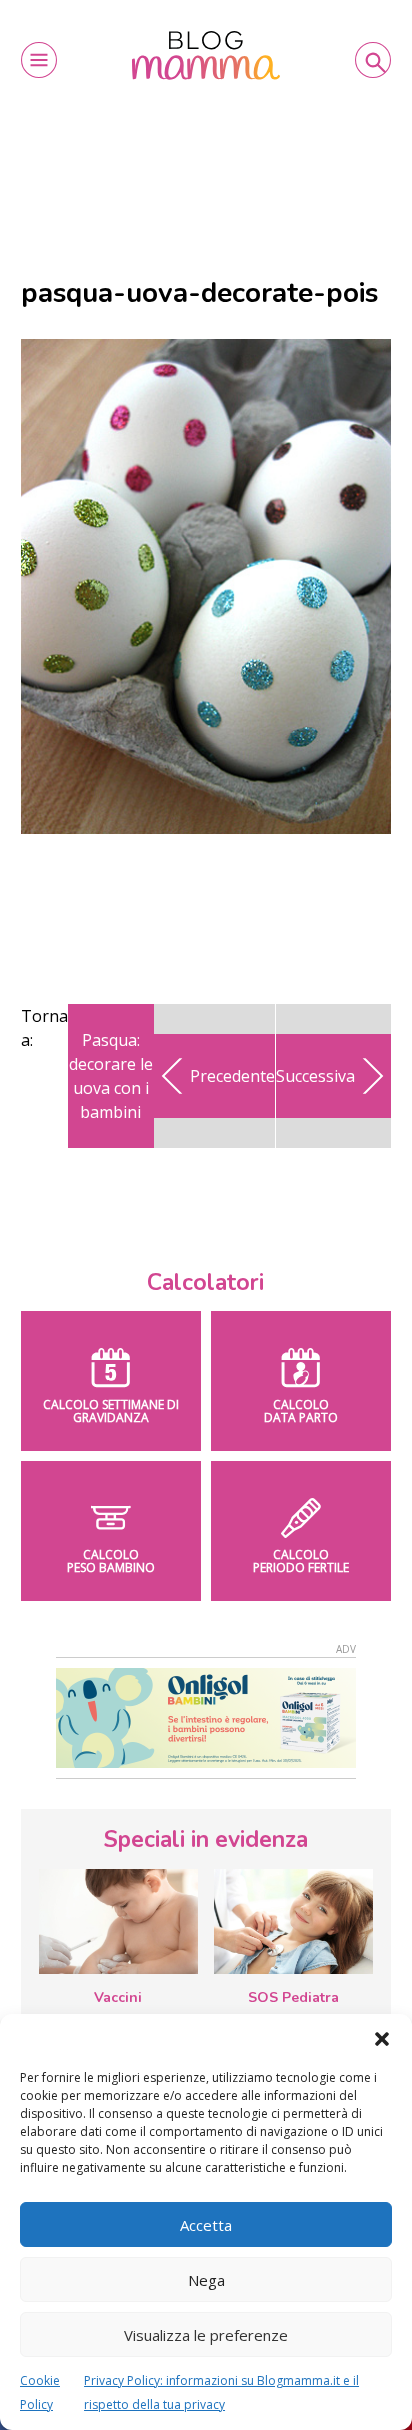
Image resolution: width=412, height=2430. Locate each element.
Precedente (232, 1076)
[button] (382, 2039)
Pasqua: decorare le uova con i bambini (111, 1076)
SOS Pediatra (293, 1997)
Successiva (315, 1076)
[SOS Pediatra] (293, 1922)
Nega (206, 2280)
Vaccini (118, 1997)
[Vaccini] (118, 1922)
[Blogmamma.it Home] (206, 55)
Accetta (206, 2225)
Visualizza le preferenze (206, 2335)
